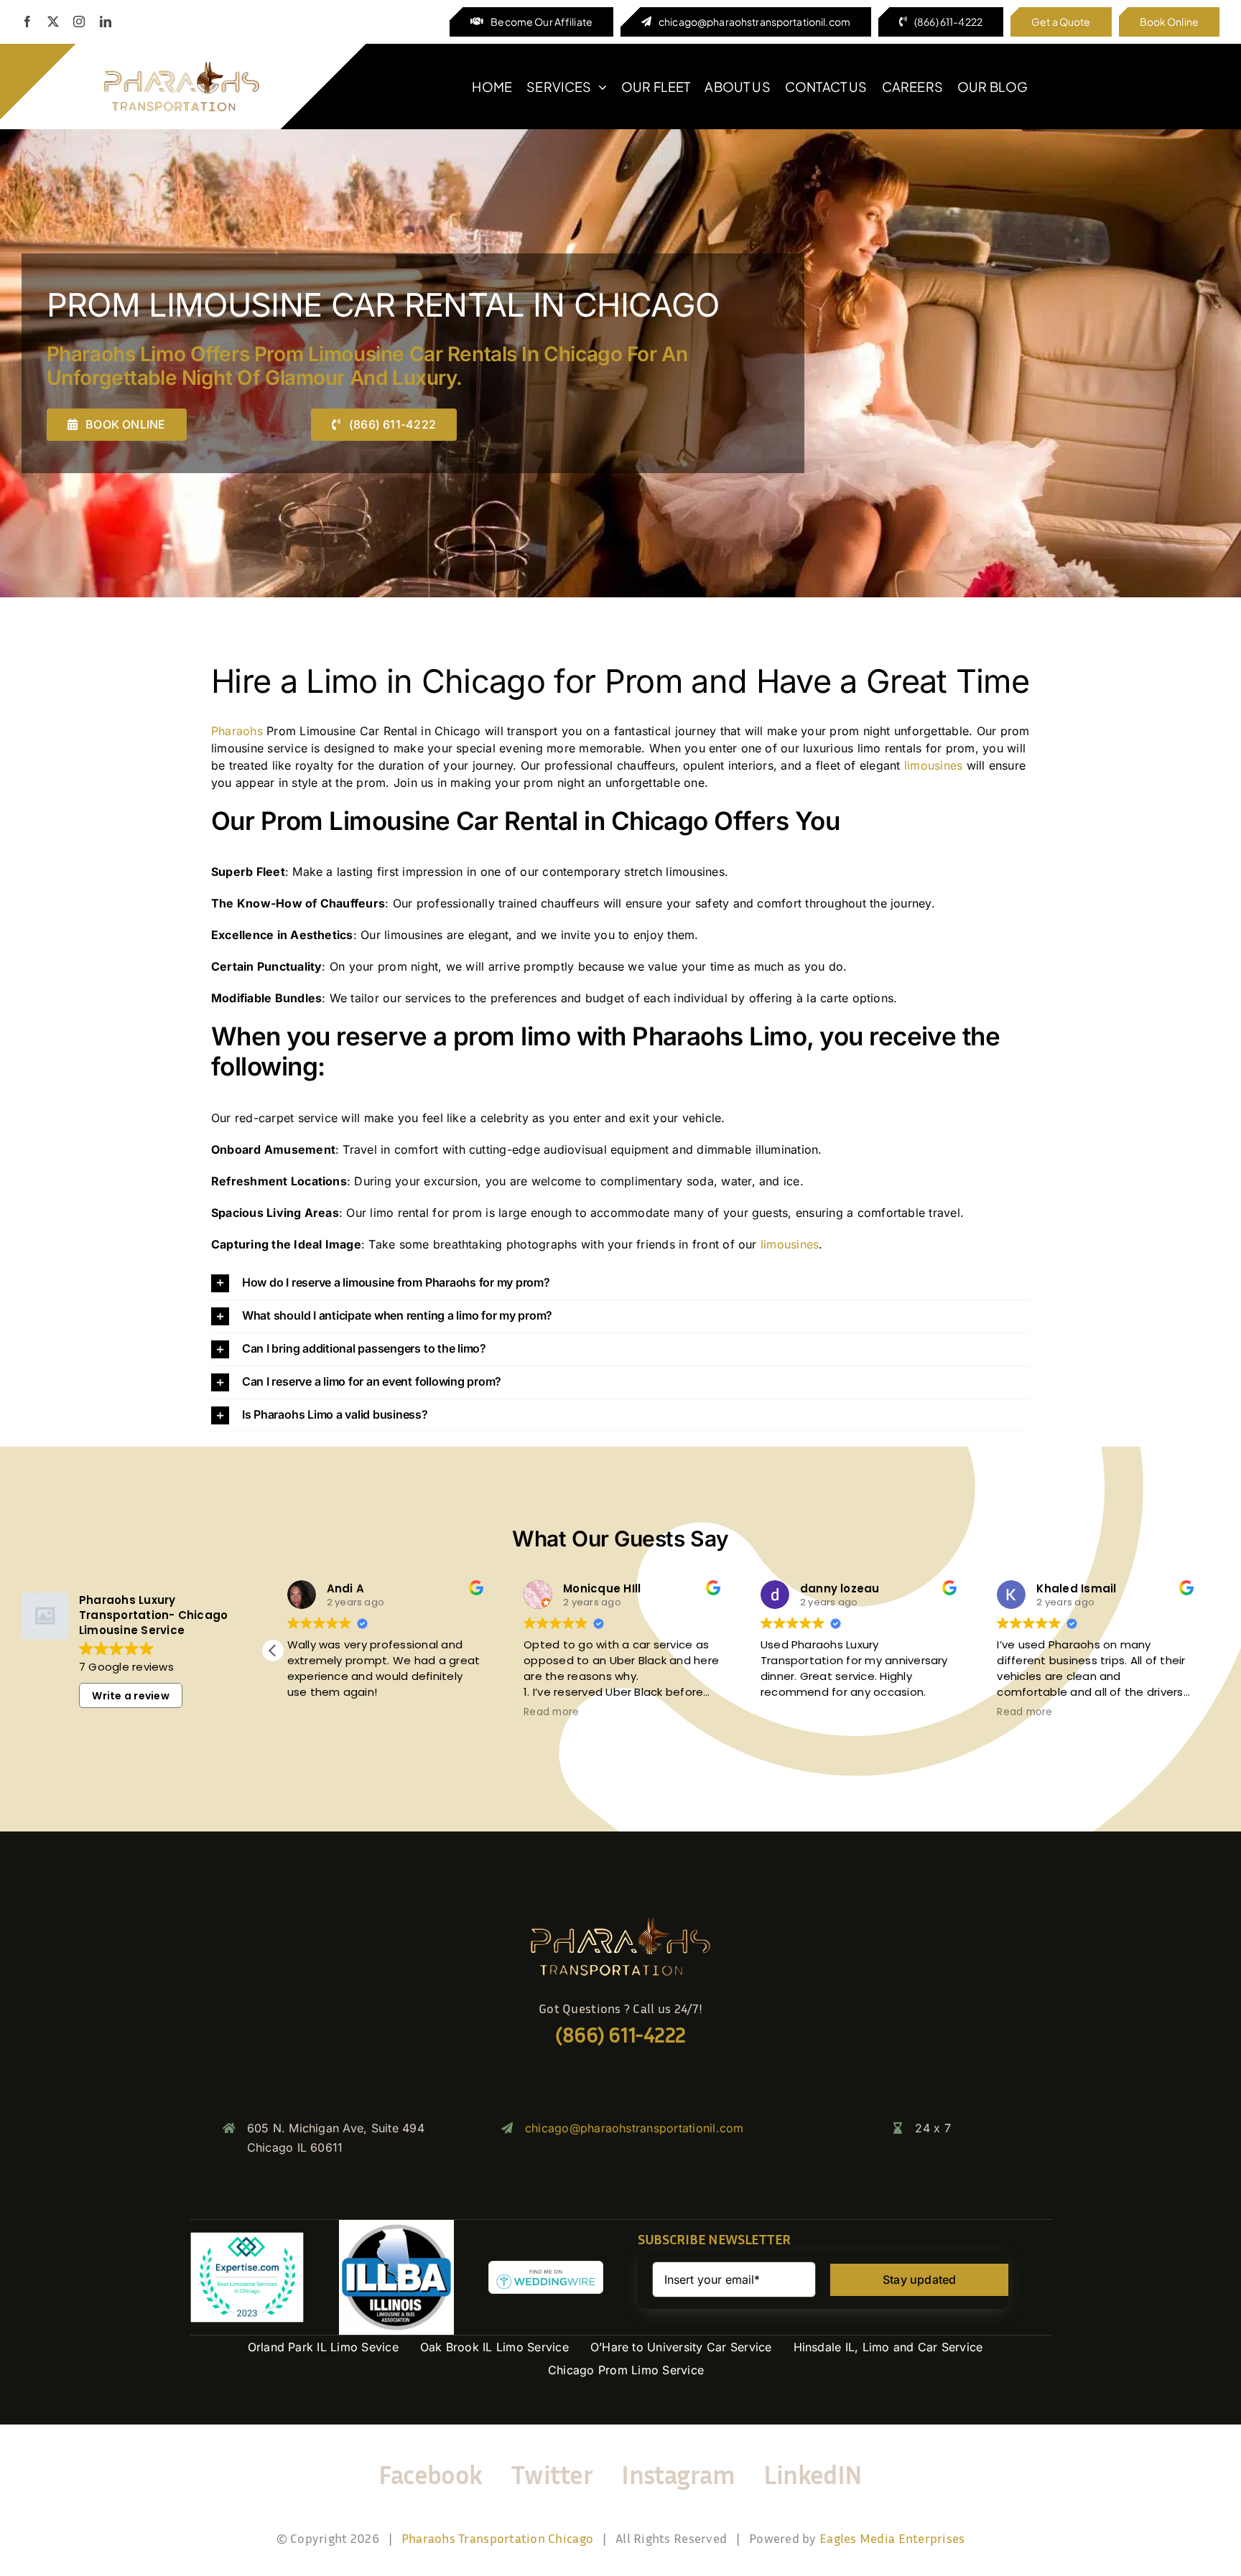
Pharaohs (237, 731)
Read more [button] (551, 1712)
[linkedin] (106, 22)
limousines (933, 765)
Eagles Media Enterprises (892, 2538)
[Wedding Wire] (546, 2267)
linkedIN (813, 2474)
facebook (431, 2474)
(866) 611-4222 (620, 2035)
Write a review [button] (130, 1696)
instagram (678, 2474)
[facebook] (27, 22)
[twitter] (53, 22)
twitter (552, 2474)
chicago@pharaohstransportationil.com (635, 2128)
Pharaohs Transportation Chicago (497, 2538)
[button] (620, 1283)
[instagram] (79, 22)
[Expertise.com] (247, 2237)
